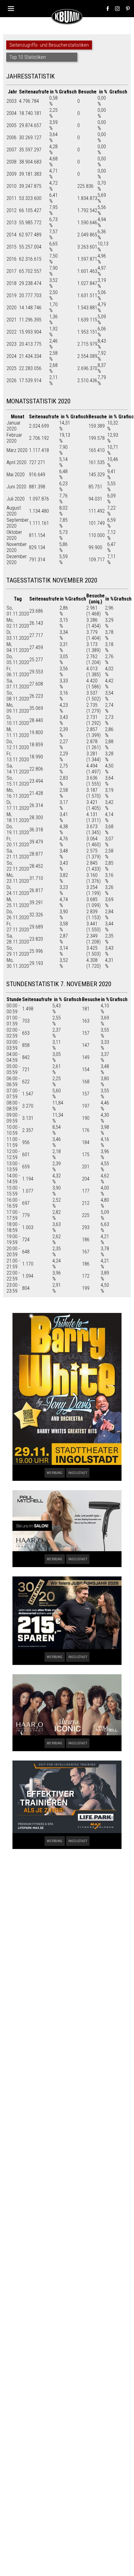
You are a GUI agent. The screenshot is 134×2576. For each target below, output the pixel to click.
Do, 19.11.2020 (18, 829)
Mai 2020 (16, 475)
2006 (12, 138)
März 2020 (17, 450)
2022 (12, 332)
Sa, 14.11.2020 (18, 769)
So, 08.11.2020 (18, 696)
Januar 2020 (14, 426)
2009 (12, 174)
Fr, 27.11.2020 (18, 927)
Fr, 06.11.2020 (18, 672)
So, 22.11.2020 (18, 866)
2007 (12, 150)
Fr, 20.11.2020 (18, 842)
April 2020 (17, 462)
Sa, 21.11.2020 (18, 854)
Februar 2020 (14, 438)
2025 (12, 368)
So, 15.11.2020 (18, 781)
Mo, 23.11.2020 (18, 878)
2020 (12, 308)
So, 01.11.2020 (18, 611)
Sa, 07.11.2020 (18, 684)
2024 (12, 356)
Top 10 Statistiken (28, 57)
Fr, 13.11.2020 (18, 757)
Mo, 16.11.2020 (18, 793)
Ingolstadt (78, 1473)
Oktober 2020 (14, 535)
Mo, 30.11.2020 (18, 963)
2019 (12, 295)
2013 (12, 223)
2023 (12, 344)
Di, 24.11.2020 (18, 890)
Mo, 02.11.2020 (18, 623)
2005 (12, 125)
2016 (12, 259)
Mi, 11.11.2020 (18, 732)
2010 (12, 186)
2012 (12, 210)
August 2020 (14, 511)
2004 (12, 113)
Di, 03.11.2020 (18, 635)
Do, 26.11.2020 (18, 915)
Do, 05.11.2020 (18, 659)
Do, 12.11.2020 (18, 744)
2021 (12, 320)
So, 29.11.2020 (18, 951)
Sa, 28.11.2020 (18, 939)
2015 (12, 247)
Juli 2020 (16, 499)
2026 (12, 380)
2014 (12, 235)
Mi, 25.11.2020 (18, 902)
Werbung (55, 1473)
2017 (12, 271)
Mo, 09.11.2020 (18, 708)
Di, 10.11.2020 (18, 720)
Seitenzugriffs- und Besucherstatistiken (49, 45)
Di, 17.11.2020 (18, 805)
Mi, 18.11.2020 (18, 817)
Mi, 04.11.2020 (18, 647)
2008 (12, 162)
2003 (12, 101)
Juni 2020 (16, 487)
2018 (12, 283)
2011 (12, 198)
